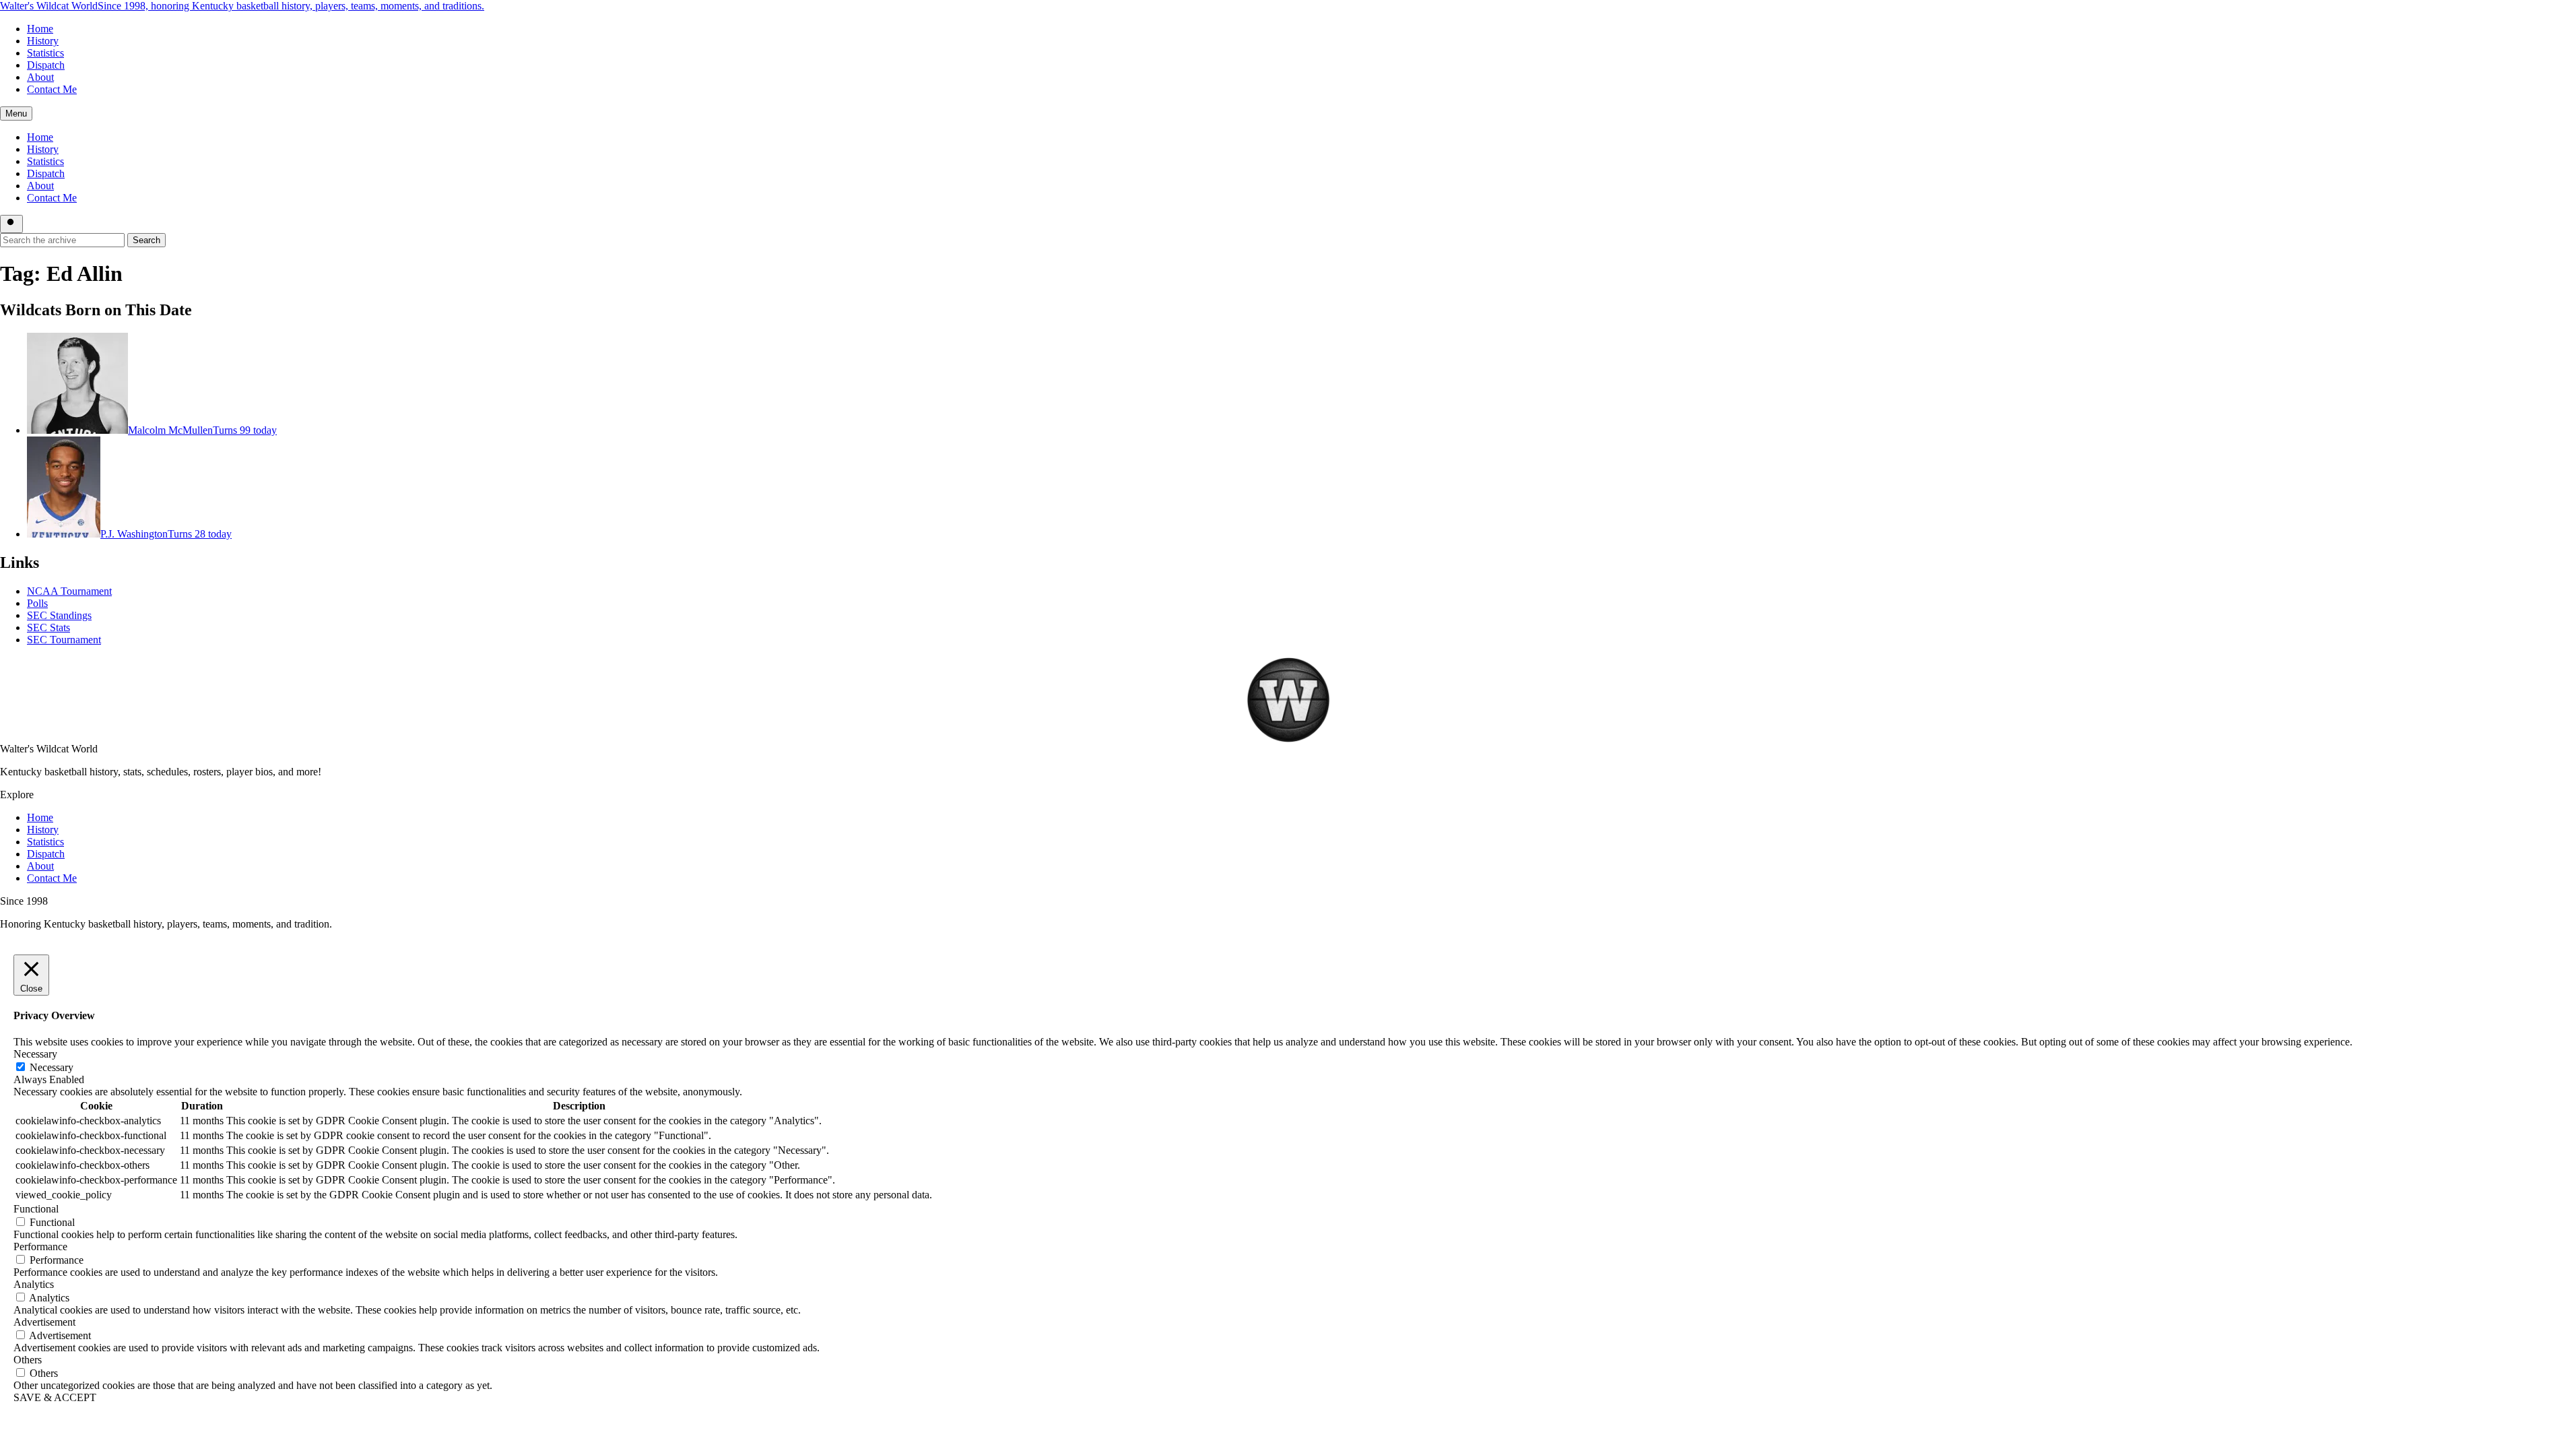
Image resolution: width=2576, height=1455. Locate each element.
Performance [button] (40, 1247)
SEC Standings (59, 615)
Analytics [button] (34, 1284)
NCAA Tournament (69, 591)
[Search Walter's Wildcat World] (11, 224)
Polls (37, 603)
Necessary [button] (35, 1054)
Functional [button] (36, 1209)
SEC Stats (48, 627)
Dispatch (46, 65)
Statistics (45, 53)
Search (146, 240)
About (40, 77)
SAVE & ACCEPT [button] (55, 1397)
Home (40, 29)
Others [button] (28, 1360)
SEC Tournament (64, 640)
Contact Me (52, 89)
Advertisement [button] (44, 1322)
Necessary (52, 1067)
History (43, 41)
